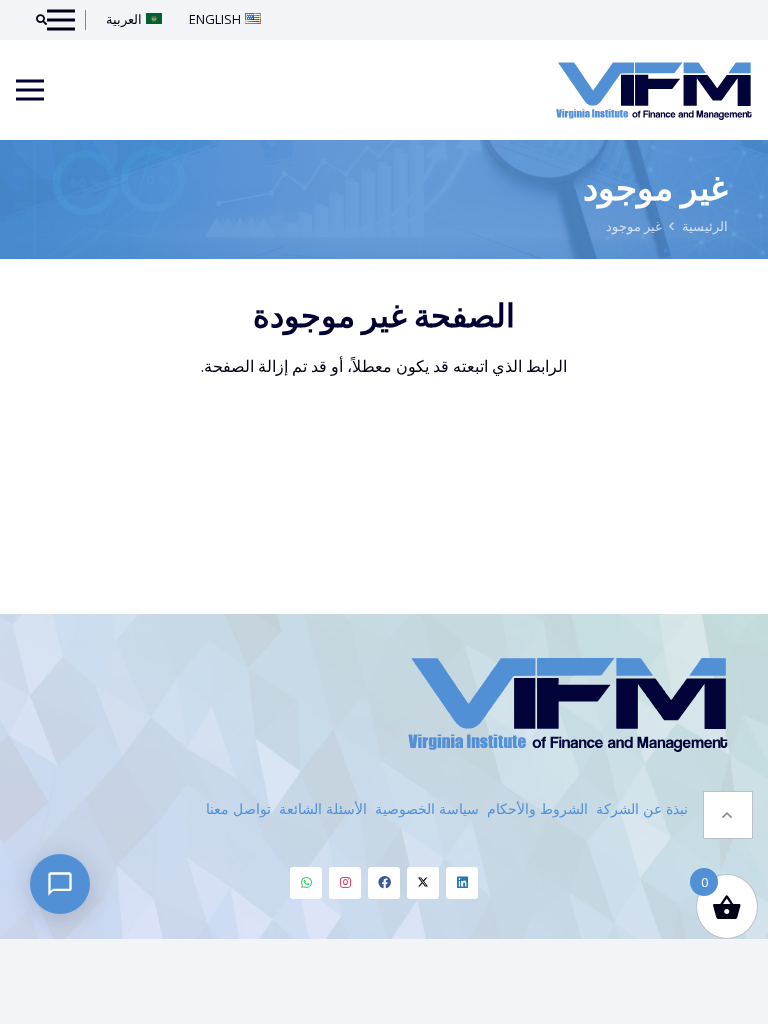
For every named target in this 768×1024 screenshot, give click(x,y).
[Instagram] (345, 883)
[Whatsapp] (306, 883)
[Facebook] (384, 883)
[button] (728, 815)
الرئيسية (705, 226)
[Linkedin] (462, 883)
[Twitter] (423, 883)
